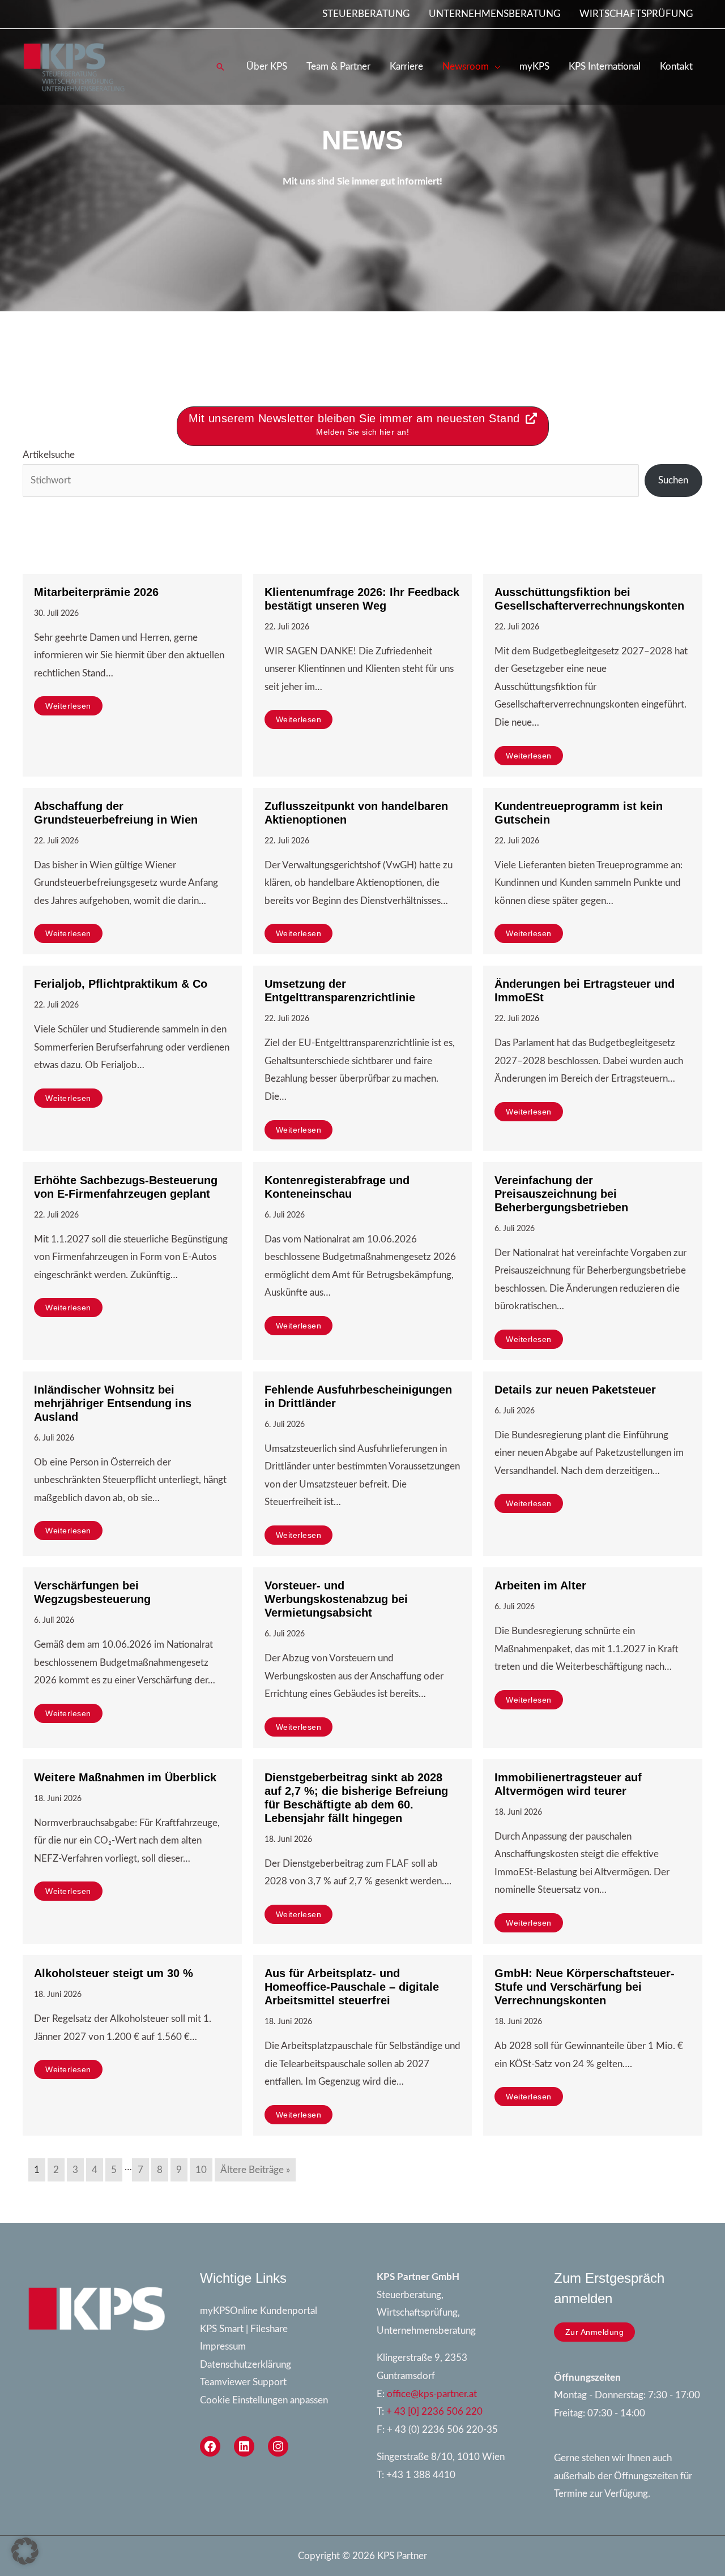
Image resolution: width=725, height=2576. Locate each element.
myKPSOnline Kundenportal (259, 2311)
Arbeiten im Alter (540, 1585)
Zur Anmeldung (595, 2332)
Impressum (223, 2346)
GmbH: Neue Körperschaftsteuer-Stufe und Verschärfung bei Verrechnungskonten (585, 1987)
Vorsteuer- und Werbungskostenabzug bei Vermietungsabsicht (336, 1599)
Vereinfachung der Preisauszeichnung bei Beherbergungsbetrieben (561, 1194)
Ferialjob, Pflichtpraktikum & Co (121, 984)
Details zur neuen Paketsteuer (575, 1390)
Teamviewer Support (243, 2382)
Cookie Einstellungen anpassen (264, 2400)
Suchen (673, 480)
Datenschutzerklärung (246, 2365)
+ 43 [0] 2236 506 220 (434, 2412)
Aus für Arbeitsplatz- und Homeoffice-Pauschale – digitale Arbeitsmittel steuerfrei (352, 1987)
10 (201, 2170)
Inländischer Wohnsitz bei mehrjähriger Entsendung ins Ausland (113, 1403)
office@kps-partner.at (432, 2394)
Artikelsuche (49, 455)
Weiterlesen (68, 706)
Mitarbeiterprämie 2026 (96, 592)
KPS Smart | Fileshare (244, 2329)
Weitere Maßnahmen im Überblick (125, 1777)
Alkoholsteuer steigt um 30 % (114, 1973)
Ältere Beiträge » (255, 2170)
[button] (220, 67)
